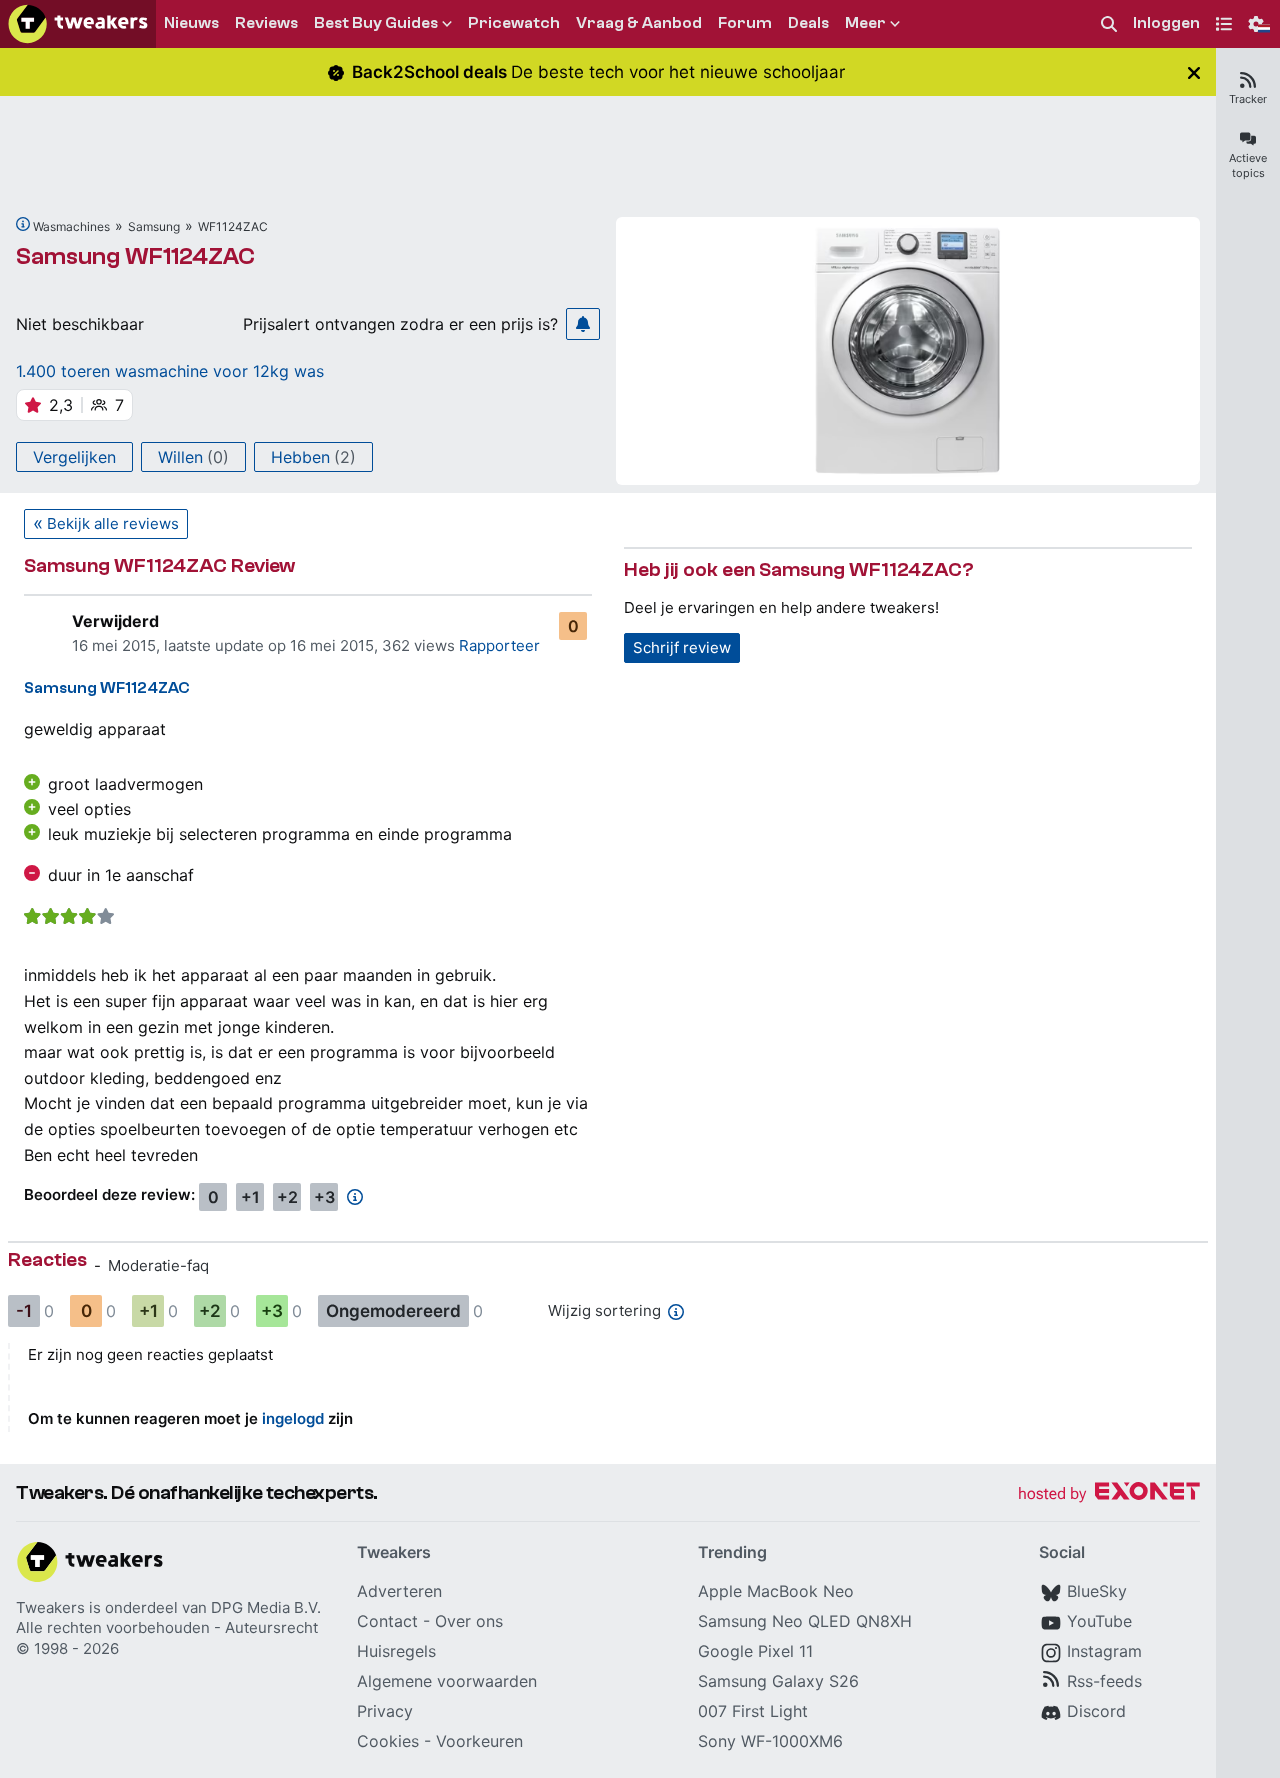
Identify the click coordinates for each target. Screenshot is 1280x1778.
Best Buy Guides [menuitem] (376, 23)
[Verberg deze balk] (1194, 72)
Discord (1096, 1711)
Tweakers (50, 1607)
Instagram (1104, 1651)
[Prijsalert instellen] (583, 324)
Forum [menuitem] (745, 23)
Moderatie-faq (158, 1265)
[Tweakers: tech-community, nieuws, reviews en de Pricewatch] (78, 24)
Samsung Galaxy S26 (778, 1681)
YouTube (1099, 1621)
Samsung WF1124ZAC (135, 256)
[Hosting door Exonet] (1109, 1494)
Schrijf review (682, 647)
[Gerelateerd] (23, 224)
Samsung (154, 226)
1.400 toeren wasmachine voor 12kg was (170, 371)
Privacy (385, 1711)
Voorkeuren (479, 1741)
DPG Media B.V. (266, 1607)
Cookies (388, 1741)
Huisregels (396, 1651)
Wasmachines (71, 226)
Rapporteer (499, 645)
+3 (324, 1197)
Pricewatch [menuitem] (514, 23)
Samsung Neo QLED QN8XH (805, 1621)
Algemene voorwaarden (447, 1681)
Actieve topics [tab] (1248, 165)
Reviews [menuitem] (266, 23)
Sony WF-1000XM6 (770, 1741)
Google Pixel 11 (755, 1651)
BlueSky (1097, 1591)
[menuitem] (1109, 24)
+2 (287, 1197)
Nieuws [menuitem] (191, 23)
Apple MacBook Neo (776, 1591)
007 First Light (753, 1711)
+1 (250, 1197)
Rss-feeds (1104, 1681)
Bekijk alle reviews (113, 523)
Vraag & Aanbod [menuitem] (639, 23)
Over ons (469, 1621)
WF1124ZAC (233, 226)
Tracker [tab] (1248, 99)
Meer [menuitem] (865, 23)
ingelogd (293, 1418)
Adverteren (399, 1591)
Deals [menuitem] (808, 23)
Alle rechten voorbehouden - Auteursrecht (167, 1627)
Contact (387, 1621)
